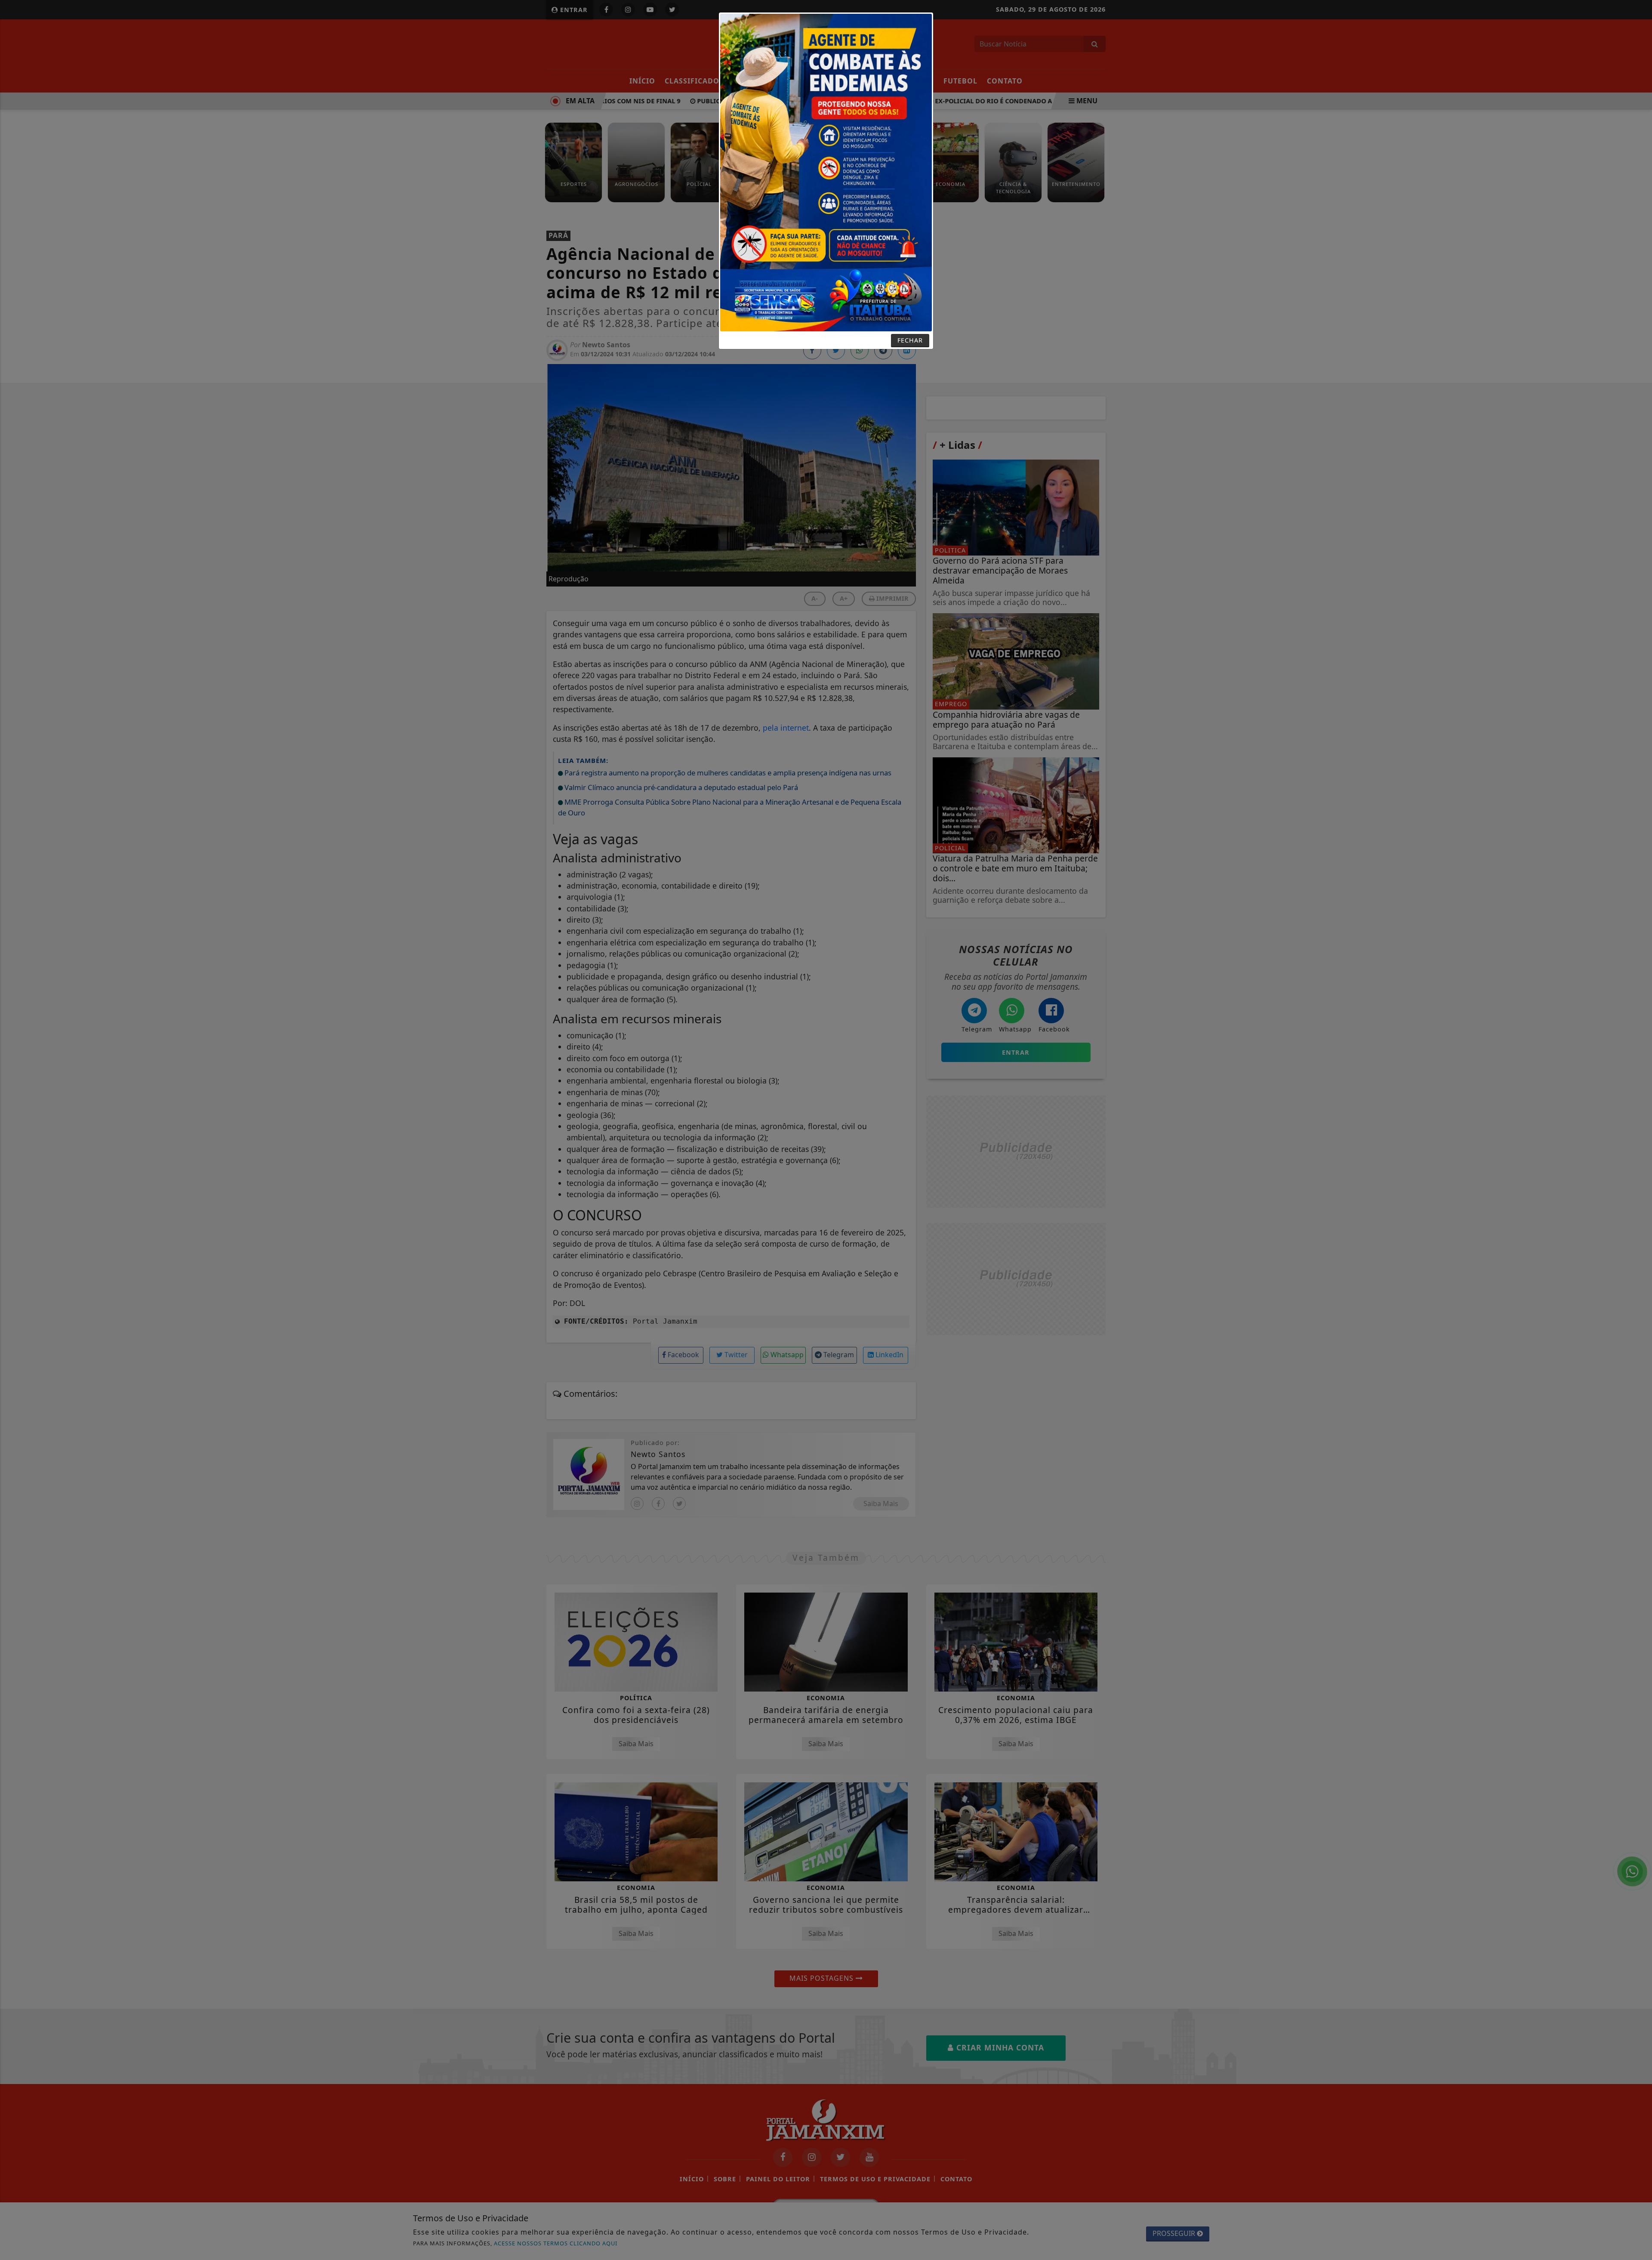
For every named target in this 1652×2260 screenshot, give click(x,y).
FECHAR (910, 340)
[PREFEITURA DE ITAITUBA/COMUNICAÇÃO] (826, 172)
